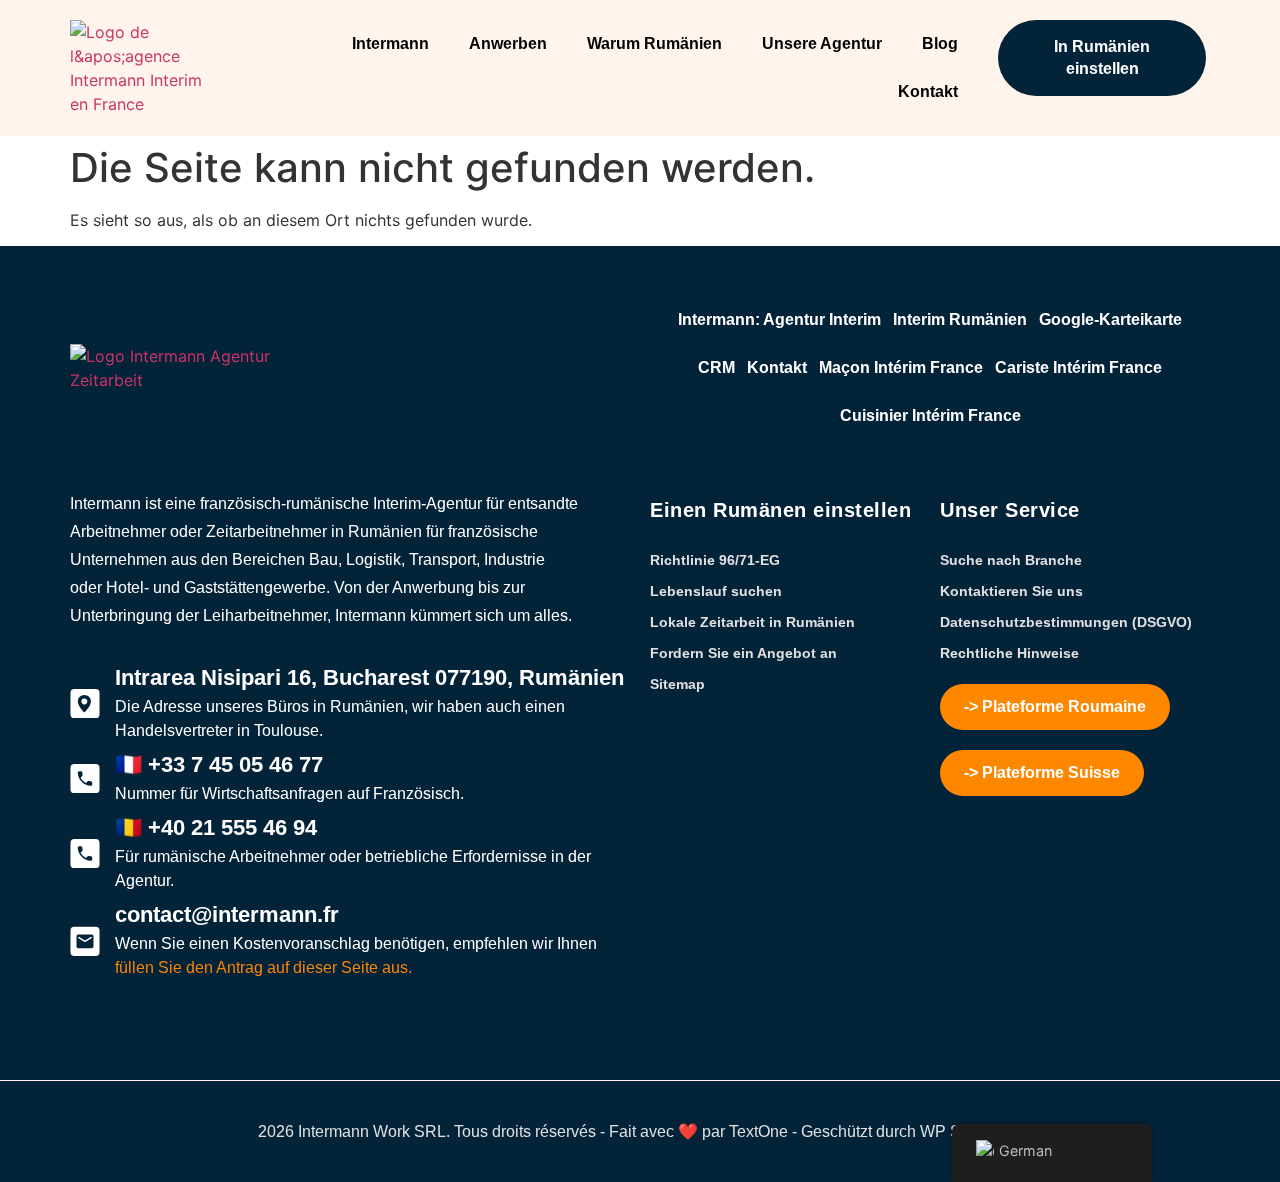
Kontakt (928, 91)
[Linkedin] (190, 1045)
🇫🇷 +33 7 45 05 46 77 (219, 764)
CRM (716, 367)
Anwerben (508, 43)
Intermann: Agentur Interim (779, 319)
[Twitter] (85, 1045)
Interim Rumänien (960, 319)
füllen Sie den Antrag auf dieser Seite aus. (263, 967)
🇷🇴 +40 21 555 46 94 (216, 827)
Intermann (390, 43)
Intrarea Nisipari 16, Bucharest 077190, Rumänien (369, 677)
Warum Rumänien (654, 43)
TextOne (758, 1131)
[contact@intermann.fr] (85, 941)
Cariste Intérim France (1078, 367)
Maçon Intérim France (901, 367)
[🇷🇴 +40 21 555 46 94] (85, 854)
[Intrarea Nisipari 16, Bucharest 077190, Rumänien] (85, 704)
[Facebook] (120, 1045)
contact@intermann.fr (227, 914)
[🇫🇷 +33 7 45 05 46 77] (85, 779)
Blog (940, 43)
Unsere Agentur (822, 43)
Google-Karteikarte (1110, 319)
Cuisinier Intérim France (930, 415)
